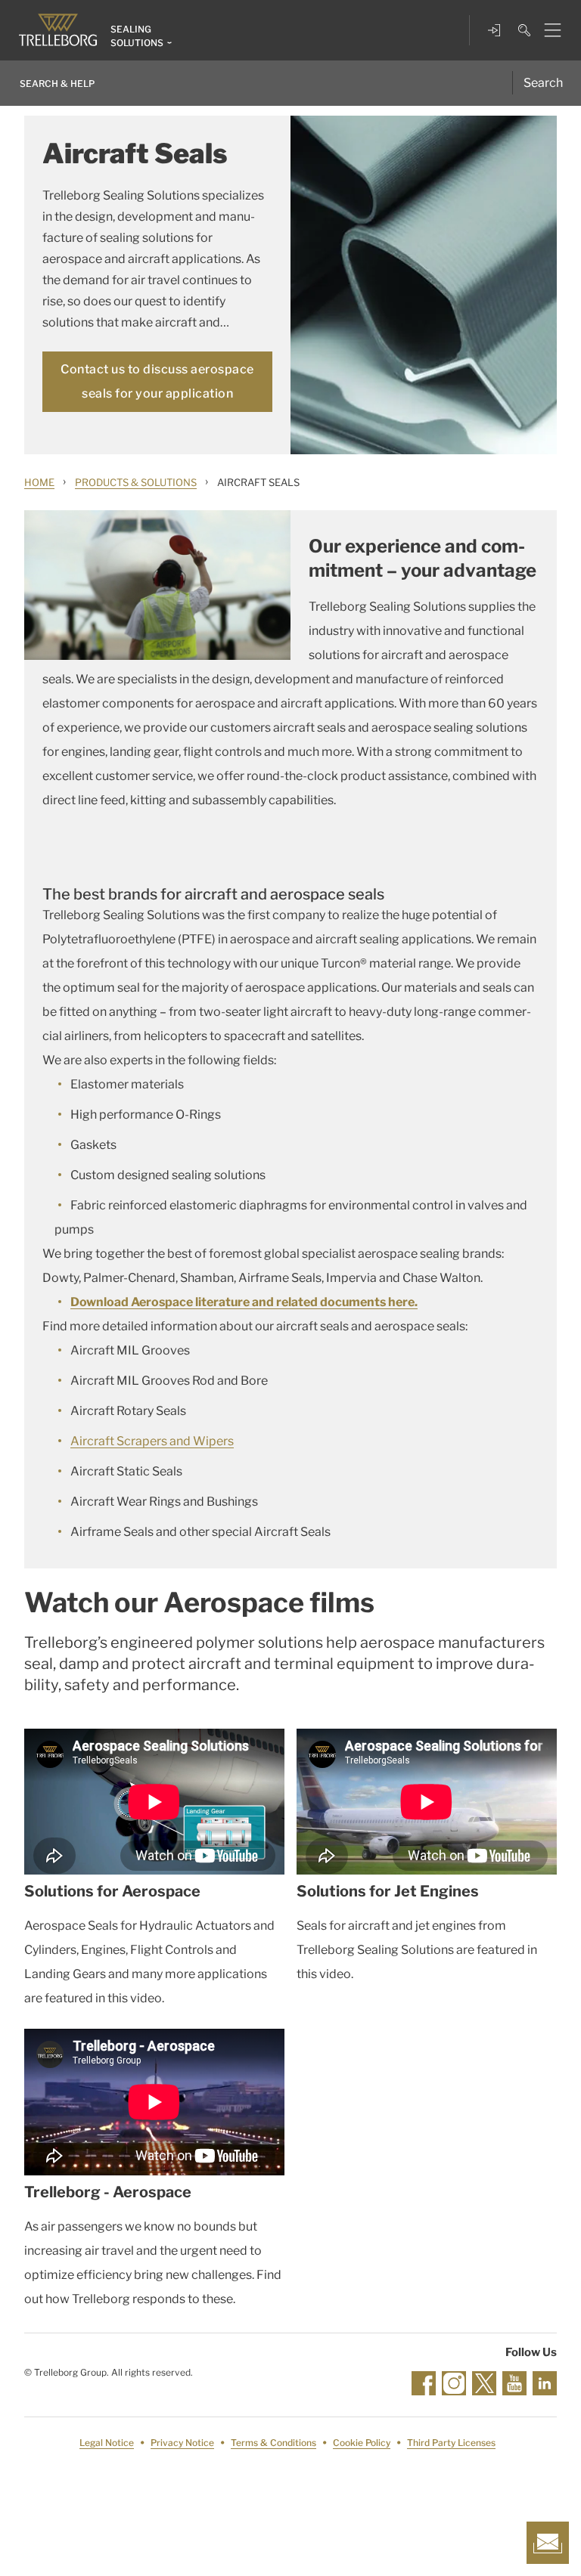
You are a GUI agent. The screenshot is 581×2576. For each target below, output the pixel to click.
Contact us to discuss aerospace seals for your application (157, 381)
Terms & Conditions (273, 2443)
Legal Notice (107, 2443)
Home (39, 482)
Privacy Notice (182, 2443)
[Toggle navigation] (547, 30)
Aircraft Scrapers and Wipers (152, 1441)
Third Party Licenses (451, 2443)
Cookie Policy (362, 2443)
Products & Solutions (136, 482)
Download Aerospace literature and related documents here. (244, 1302)
